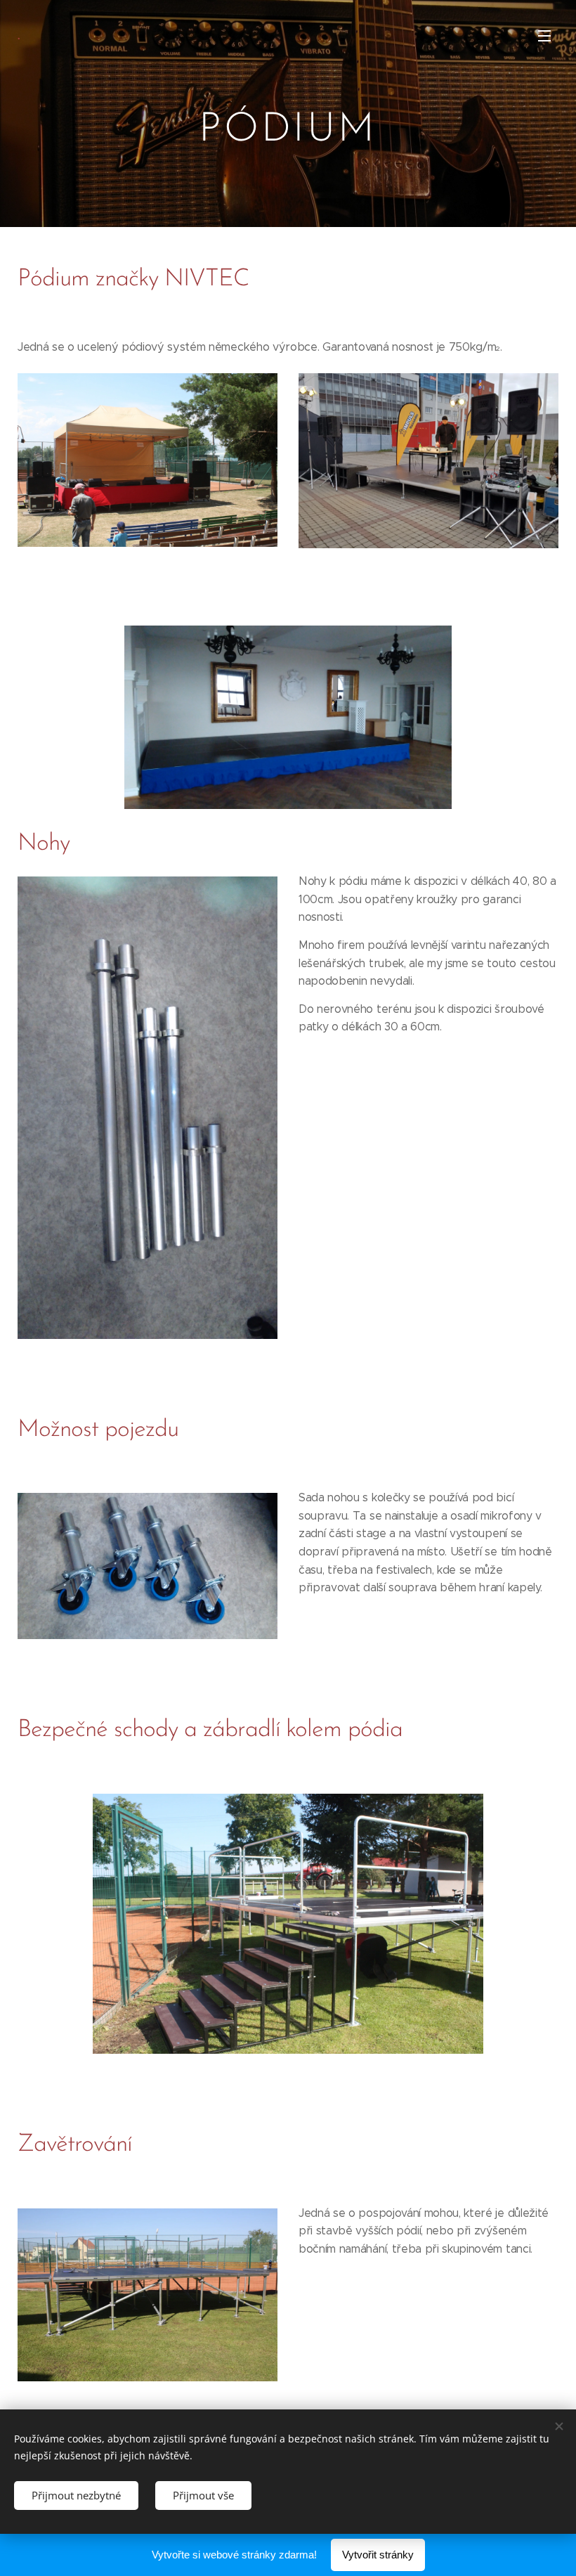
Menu (544, 35)
